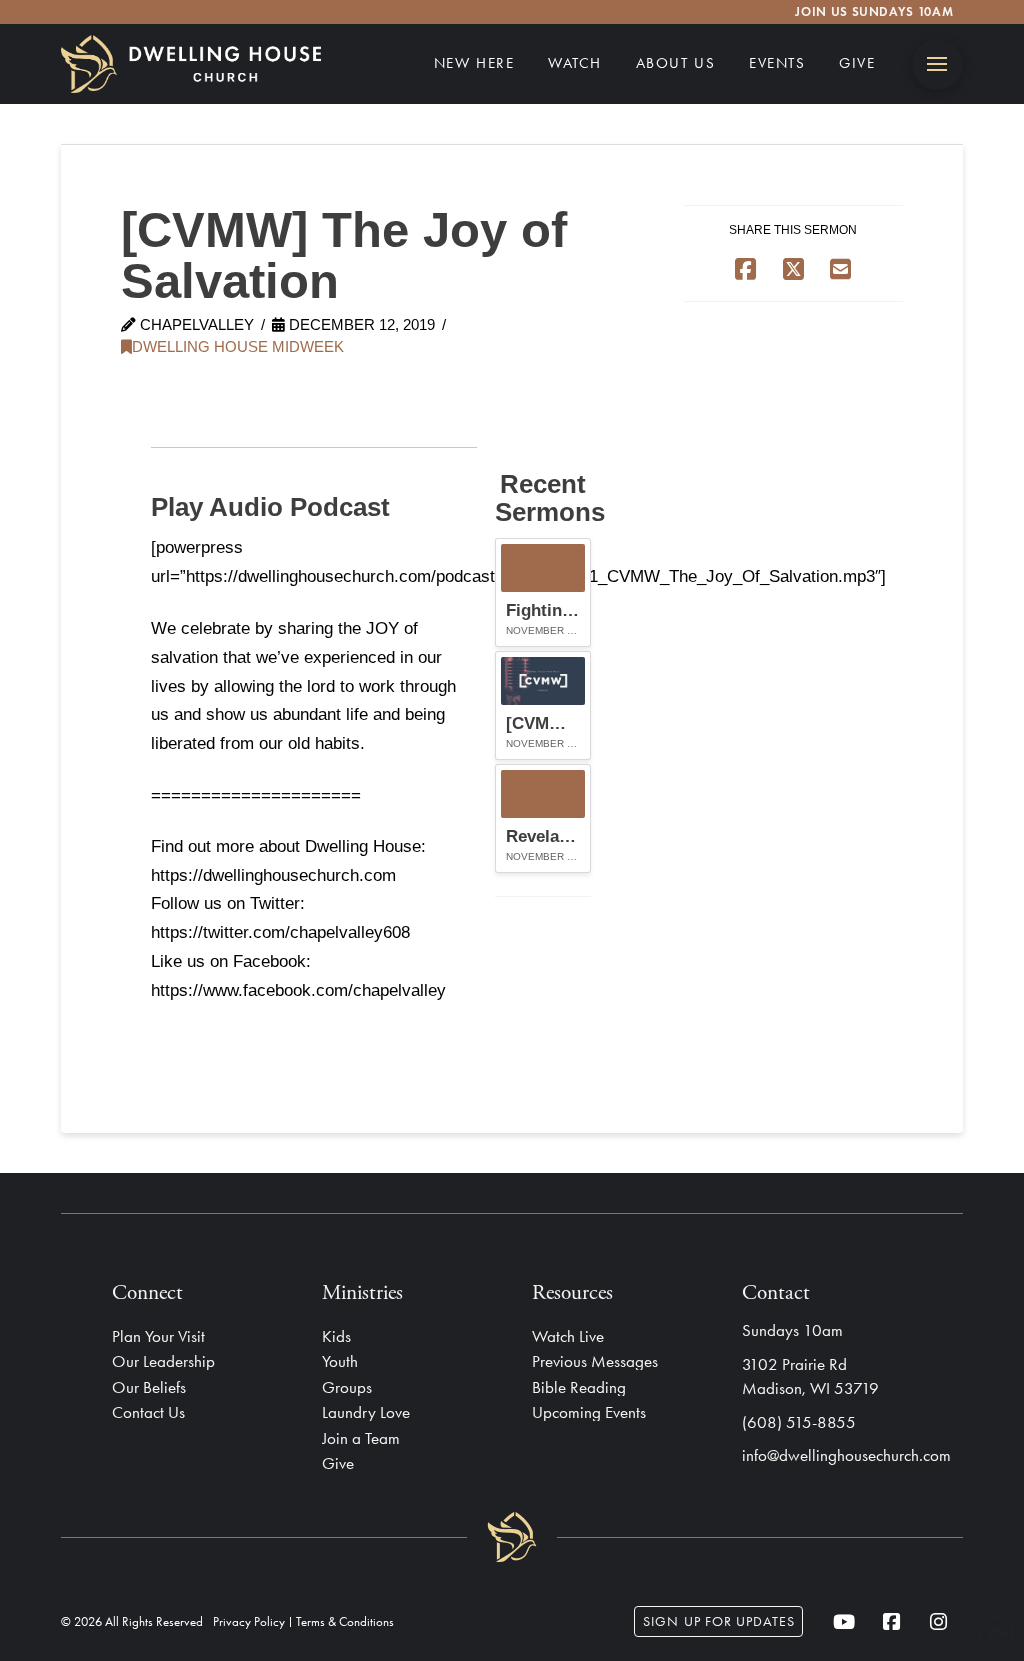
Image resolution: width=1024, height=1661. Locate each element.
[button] (937, 64)
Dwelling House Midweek (238, 347)
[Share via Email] (840, 268)
